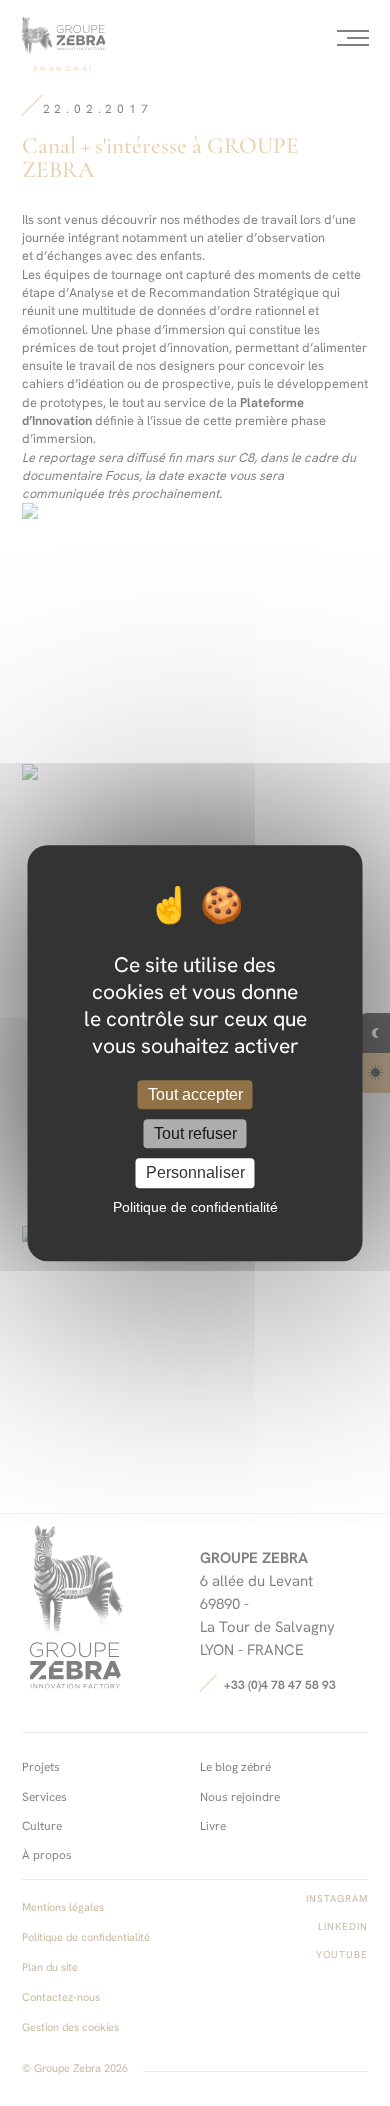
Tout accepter (195, 1094)
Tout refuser (195, 1133)
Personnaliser (195, 1173)
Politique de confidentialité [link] (195, 1207)
